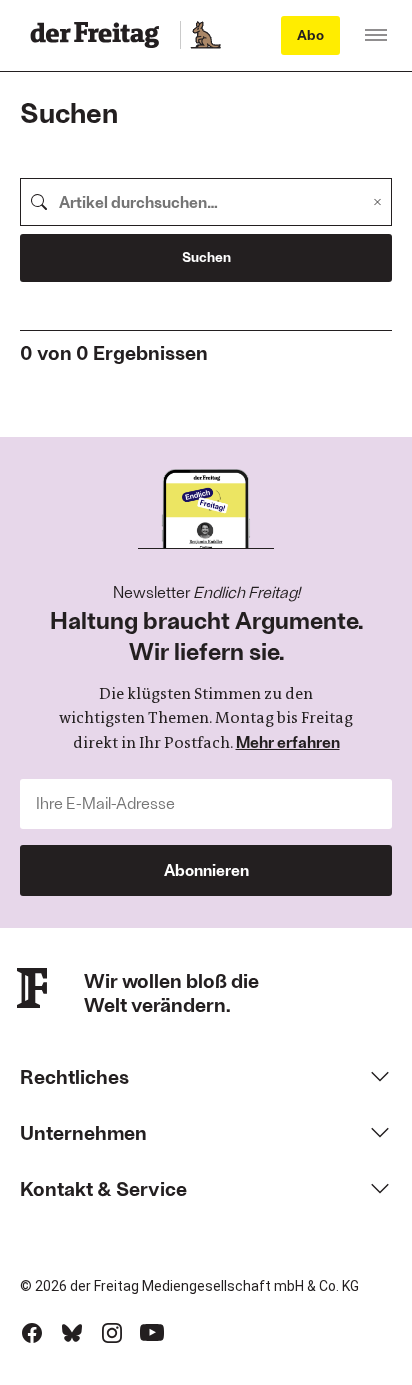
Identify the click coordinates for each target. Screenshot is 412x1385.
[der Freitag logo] (100, 35)
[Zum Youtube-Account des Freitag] (152, 1333)
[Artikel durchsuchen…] (39, 202)
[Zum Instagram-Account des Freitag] (112, 1333)
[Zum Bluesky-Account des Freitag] (72, 1333)
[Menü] (376, 35)
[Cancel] (377, 202)
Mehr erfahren (288, 741)
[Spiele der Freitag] (205, 35)
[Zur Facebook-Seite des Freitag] (32, 1333)
